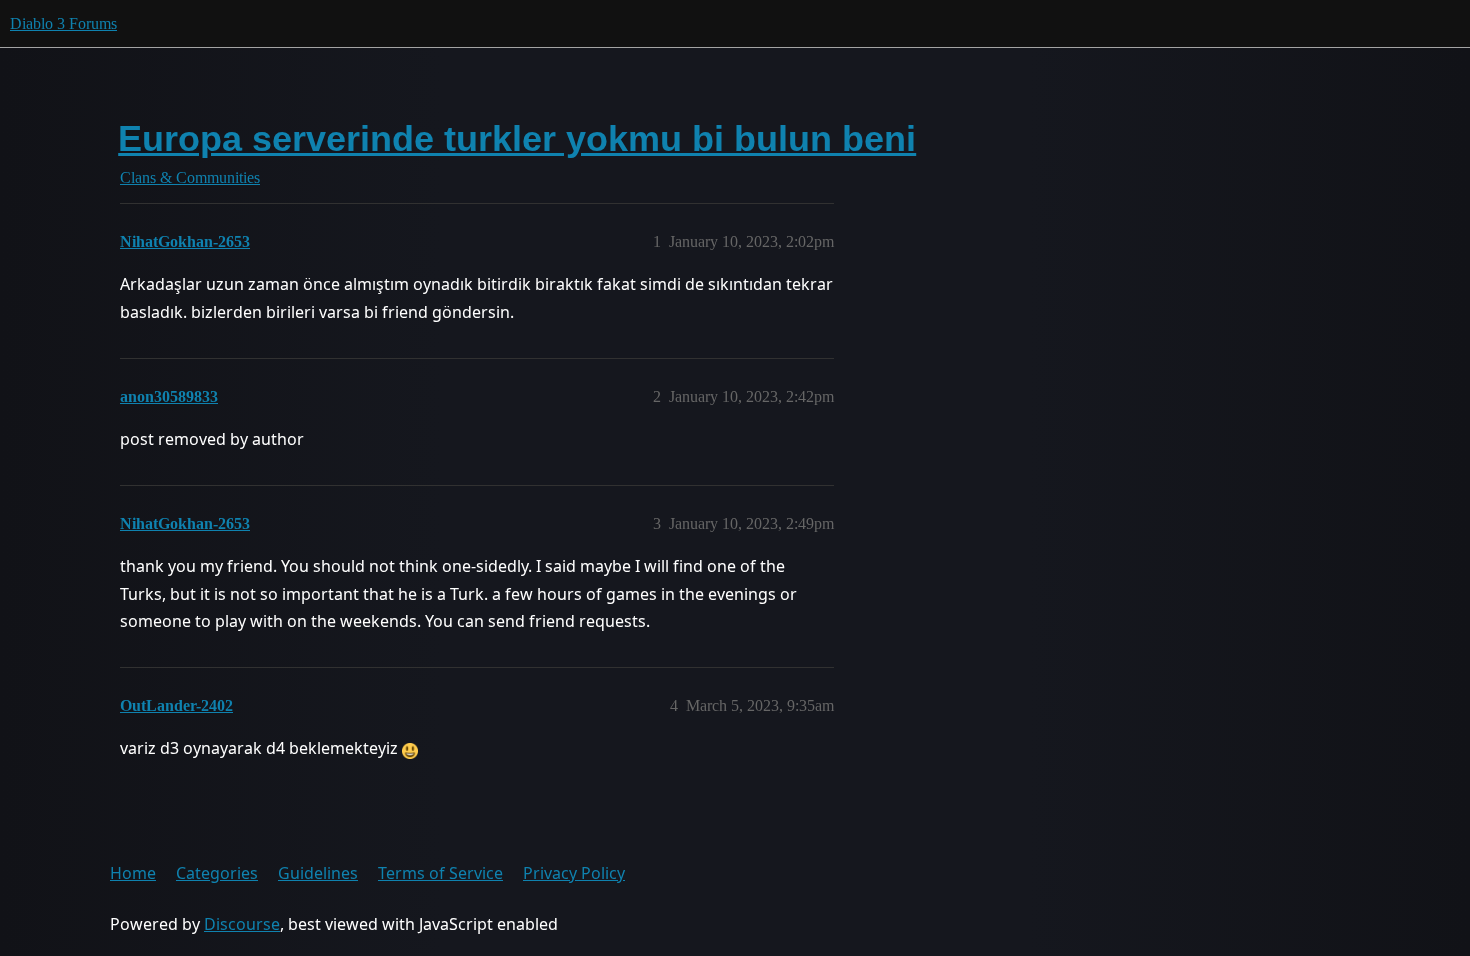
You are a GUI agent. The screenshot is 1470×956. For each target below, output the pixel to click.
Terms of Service (440, 873)
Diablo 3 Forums (63, 23)
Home (133, 873)
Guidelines (318, 873)
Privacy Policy (574, 873)
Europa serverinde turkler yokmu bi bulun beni (517, 138)
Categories (217, 873)
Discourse (242, 924)
